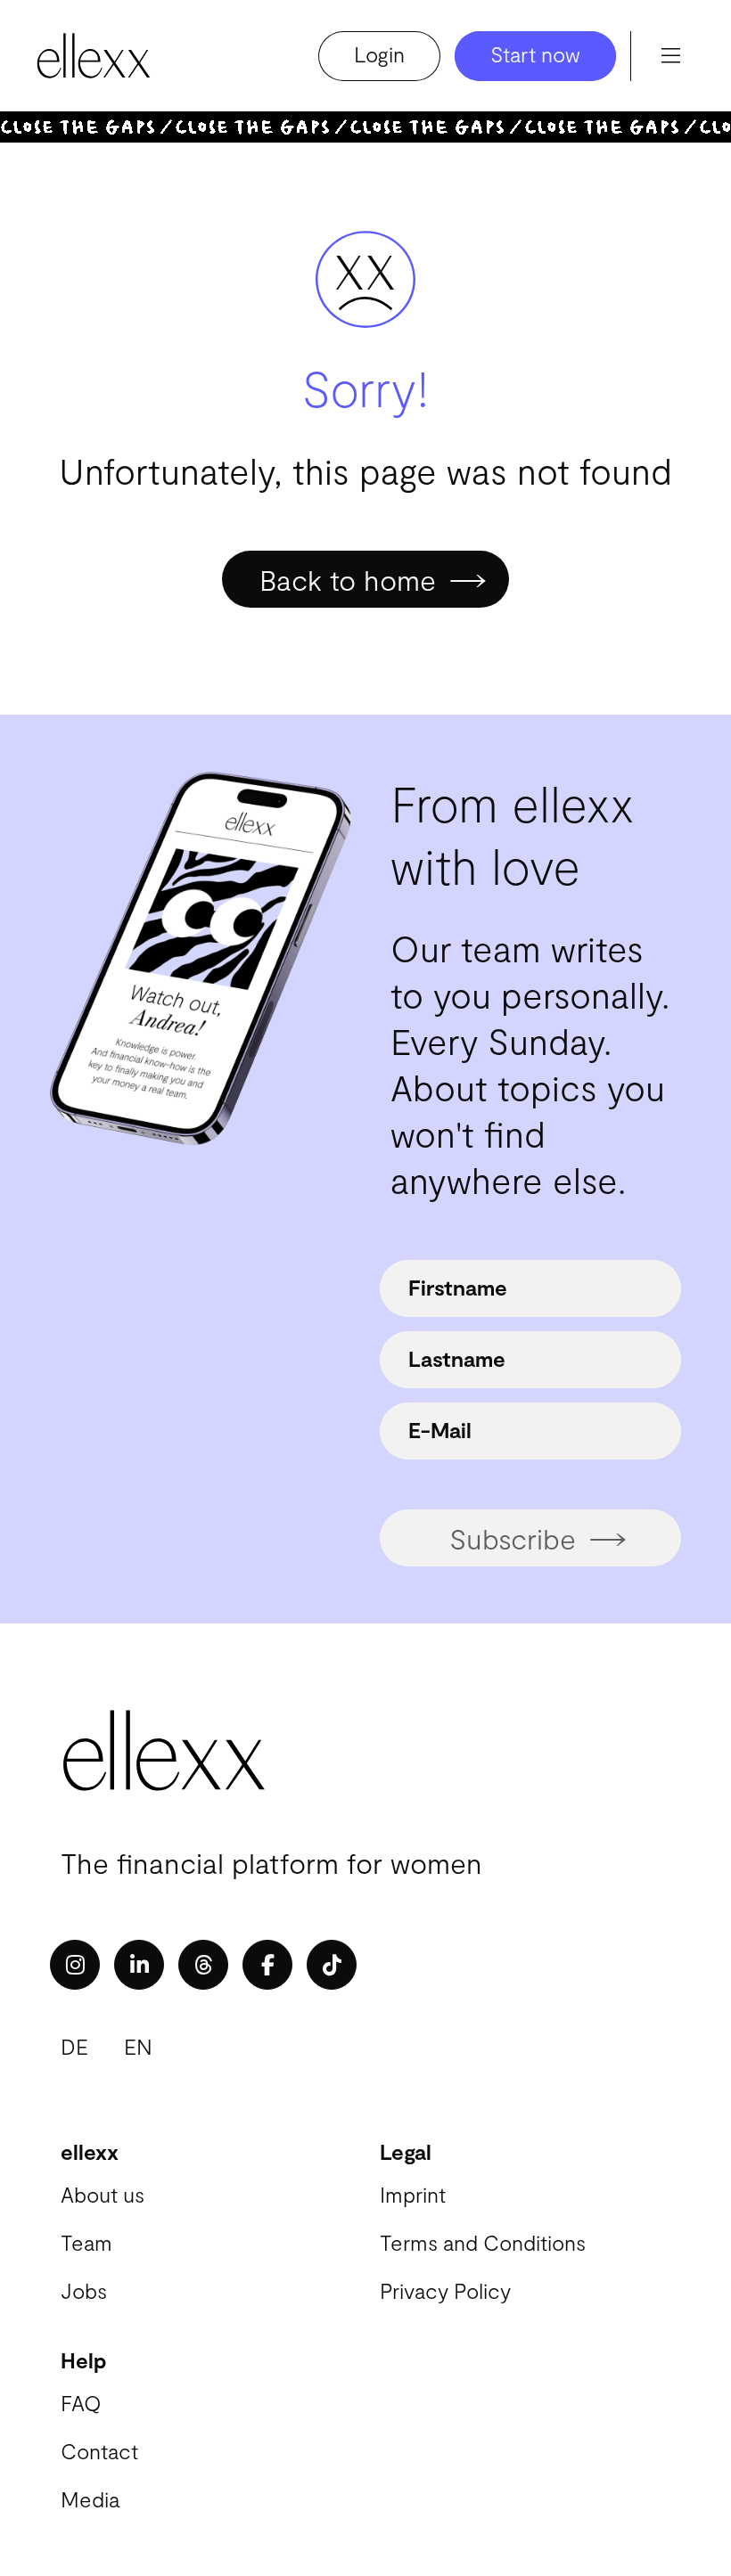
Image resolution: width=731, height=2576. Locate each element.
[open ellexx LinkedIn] (139, 1965)
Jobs (84, 2290)
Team (86, 2242)
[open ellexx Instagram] (75, 1965)
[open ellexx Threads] (203, 1965)
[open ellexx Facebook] (267, 1965)
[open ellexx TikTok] (332, 1965)
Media (90, 2499)
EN (138, 2046)
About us (103, 2194)
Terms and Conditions (483, 2242)
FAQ (81, 2403)
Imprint (413, 2194)
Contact (99, 2451)
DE (74, 2046)
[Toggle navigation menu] (670, 56)
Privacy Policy (445, 2290)
